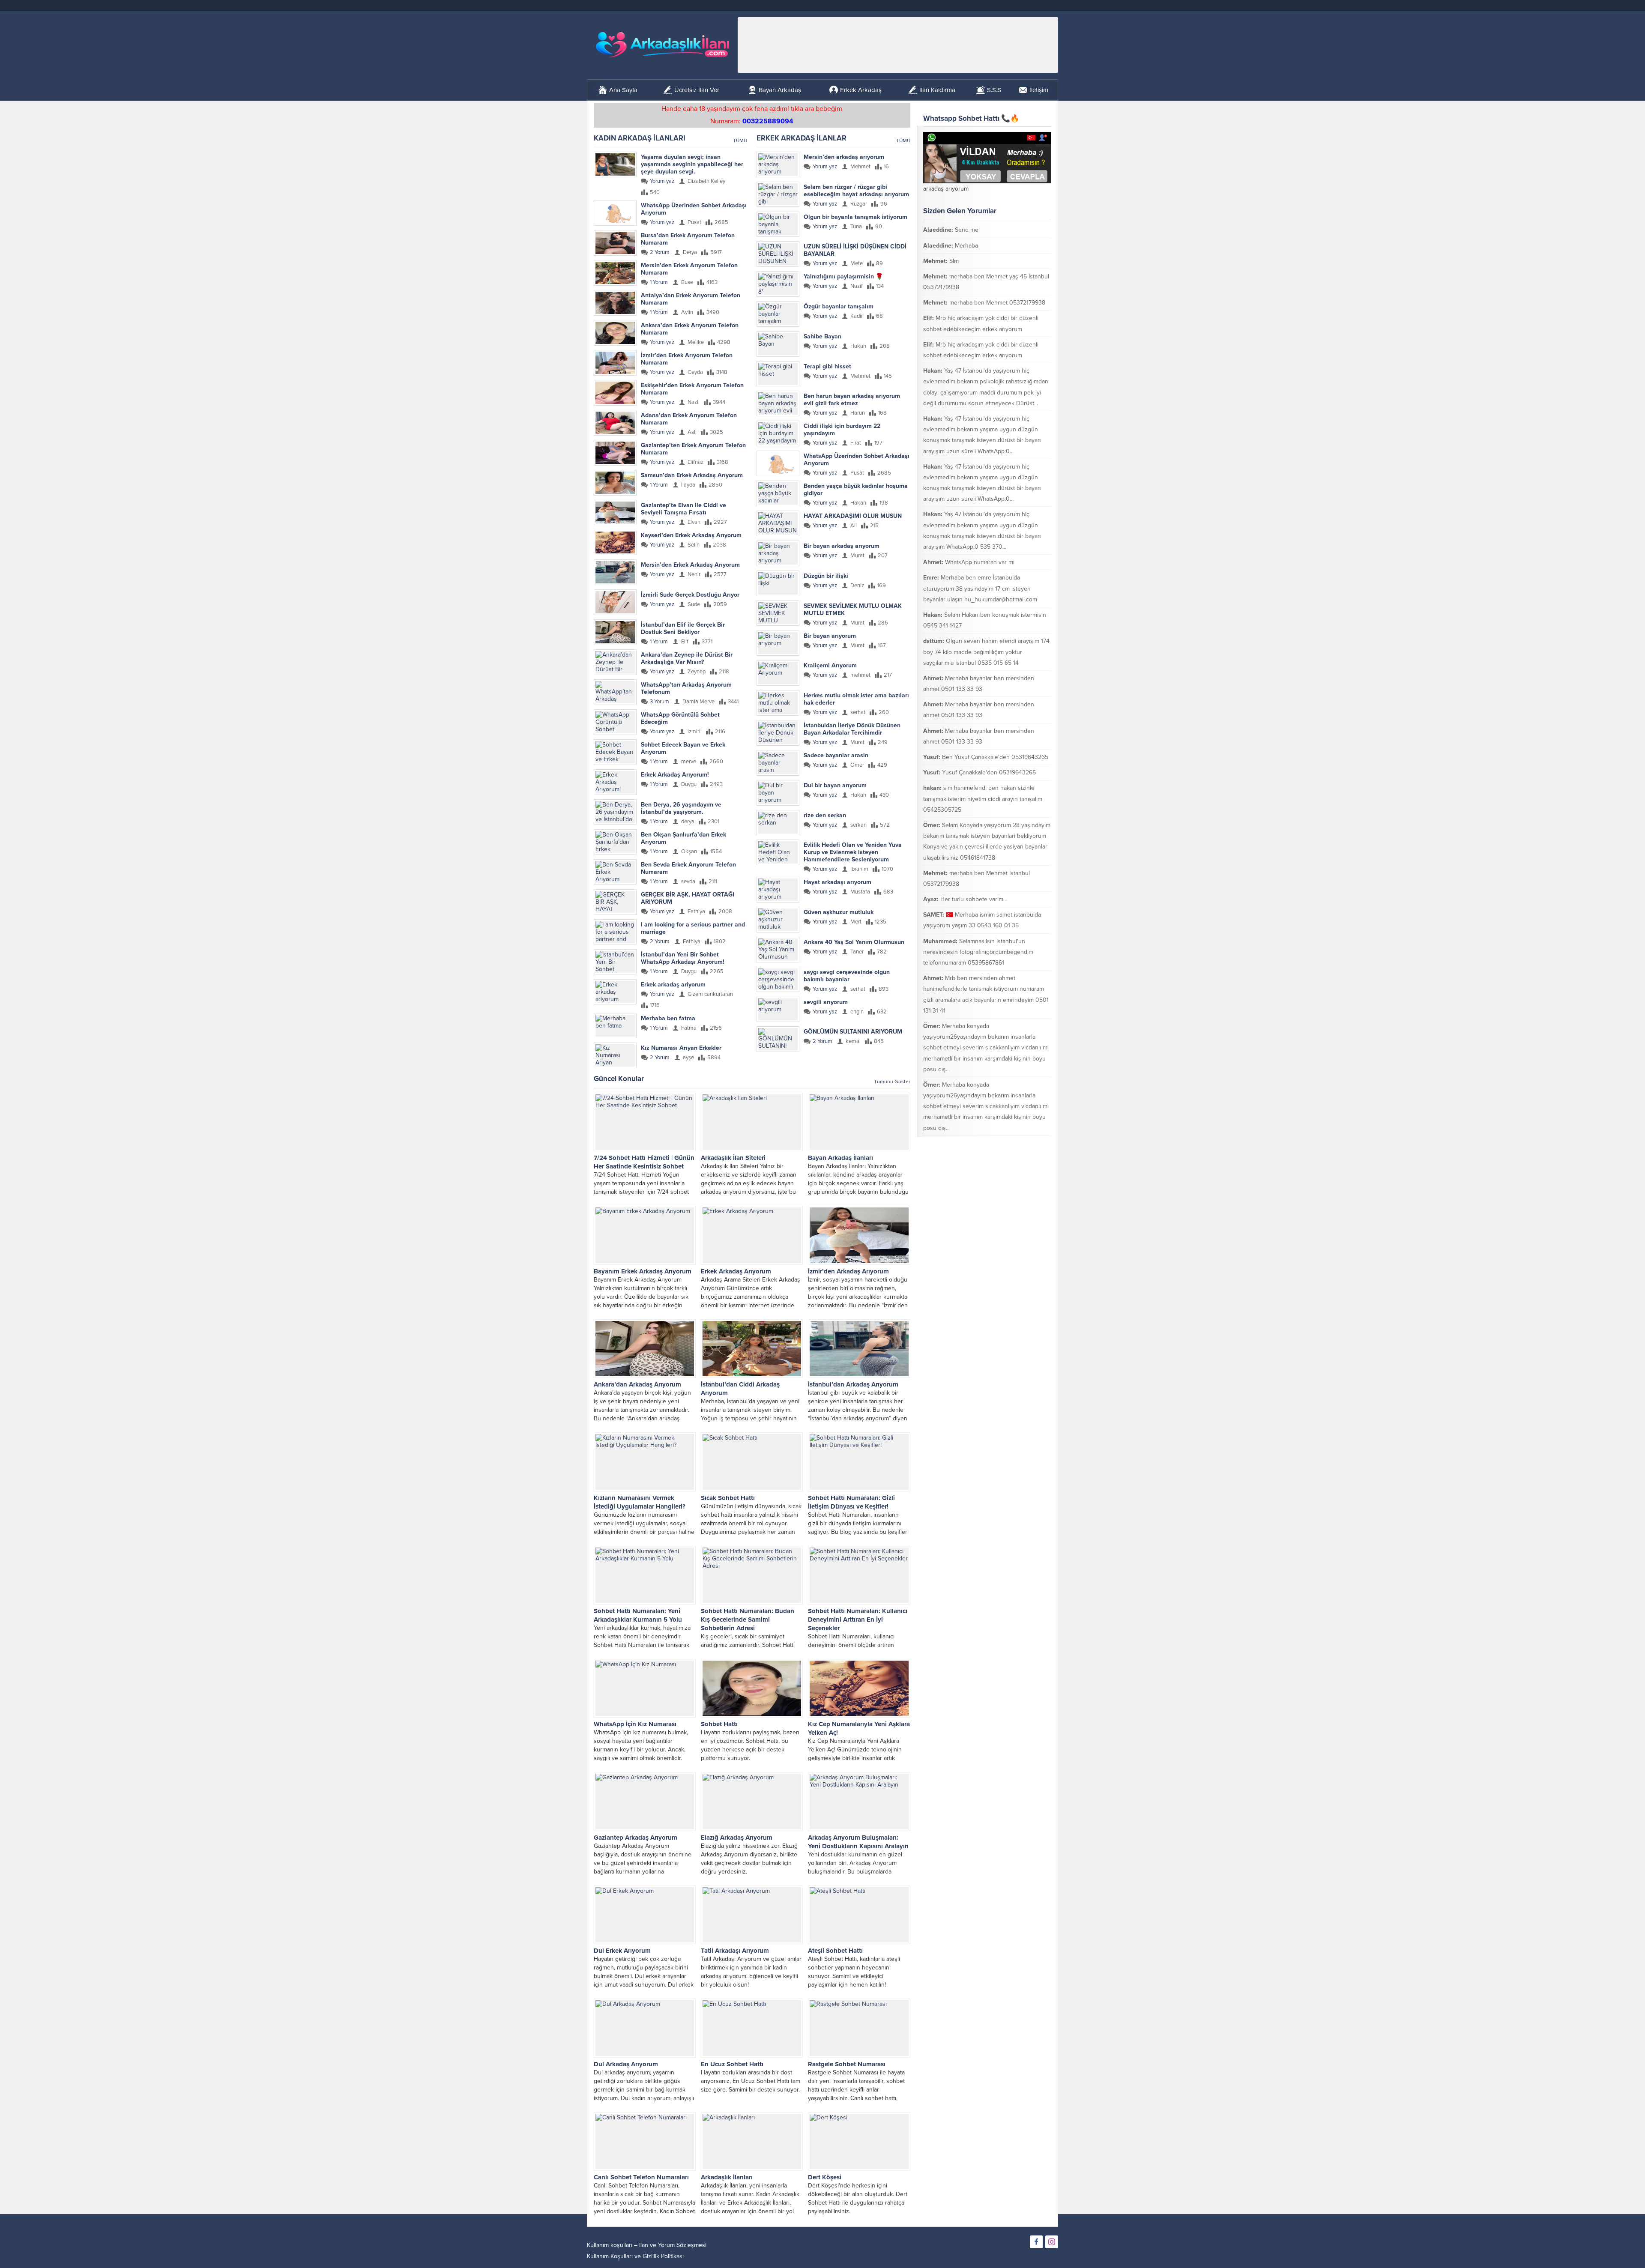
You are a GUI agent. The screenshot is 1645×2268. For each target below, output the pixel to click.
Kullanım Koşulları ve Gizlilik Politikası (635, 2256)
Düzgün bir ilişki (826, 576)
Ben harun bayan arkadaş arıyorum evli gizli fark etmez (852, 400)
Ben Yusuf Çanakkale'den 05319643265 (995, 757)
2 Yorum (660, 252)
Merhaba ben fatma (668, 1018)
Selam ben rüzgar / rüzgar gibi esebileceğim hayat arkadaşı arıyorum (856, 191)
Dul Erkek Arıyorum (622, 1951)
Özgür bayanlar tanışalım (839, 306)
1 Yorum (659, 282)
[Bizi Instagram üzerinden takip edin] (1052, 2242)
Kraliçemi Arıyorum (830, 665)
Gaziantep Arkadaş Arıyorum (636, 1838)
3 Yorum (659, 702)
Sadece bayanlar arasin (836, 755)
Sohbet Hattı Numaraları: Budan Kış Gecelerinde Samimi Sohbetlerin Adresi (748, 1620)
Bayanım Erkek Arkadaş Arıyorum (643, 1271)
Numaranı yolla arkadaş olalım (1002, 1143)
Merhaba (966, 246)
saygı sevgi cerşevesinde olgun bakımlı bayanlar (847, 976)
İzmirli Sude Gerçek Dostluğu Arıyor (690, 595)
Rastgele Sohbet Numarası (847, 2064)
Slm (954, 261)
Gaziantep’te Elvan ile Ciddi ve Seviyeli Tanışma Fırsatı (683, 509)
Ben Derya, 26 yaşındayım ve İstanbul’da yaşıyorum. (681, 808)
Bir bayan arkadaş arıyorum (842, 546)
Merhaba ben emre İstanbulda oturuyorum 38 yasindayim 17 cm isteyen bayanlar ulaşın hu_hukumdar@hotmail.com (980, 588)
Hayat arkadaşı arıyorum (837, 882)
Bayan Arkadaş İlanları (840, 1158)
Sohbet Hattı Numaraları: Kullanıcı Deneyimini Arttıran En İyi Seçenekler (858, 1620)
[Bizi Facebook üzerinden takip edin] (1036, 2242)
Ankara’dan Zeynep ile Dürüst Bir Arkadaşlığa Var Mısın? (687, 658)
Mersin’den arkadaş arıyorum (844, 157)
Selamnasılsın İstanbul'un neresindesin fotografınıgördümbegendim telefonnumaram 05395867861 (978, 952)
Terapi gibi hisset (827, 366)
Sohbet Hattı (719, 1724)
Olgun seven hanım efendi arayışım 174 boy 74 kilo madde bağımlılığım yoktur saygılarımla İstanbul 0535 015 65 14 (986, 652)
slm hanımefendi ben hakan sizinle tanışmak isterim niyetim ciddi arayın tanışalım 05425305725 (983, 799)
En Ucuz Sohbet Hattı (732, 2064)
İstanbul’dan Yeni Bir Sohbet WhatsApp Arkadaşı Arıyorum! (683, 958)
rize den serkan (825, 815)
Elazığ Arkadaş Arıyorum (737, 1838)
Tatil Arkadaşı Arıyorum (735, 1951)
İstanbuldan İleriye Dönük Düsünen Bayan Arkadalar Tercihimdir (852, 729)
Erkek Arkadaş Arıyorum (736, 1271)
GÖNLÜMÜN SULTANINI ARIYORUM (853, 1032)
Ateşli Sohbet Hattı (835, 1951)
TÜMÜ (740, 140)
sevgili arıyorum (826, 1002)
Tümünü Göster (892, 1082)
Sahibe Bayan (822, 336)
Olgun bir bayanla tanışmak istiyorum (855, 217)
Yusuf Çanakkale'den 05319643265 (989, 772)
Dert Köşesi (825, 2177)
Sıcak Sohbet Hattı (728, 1498)
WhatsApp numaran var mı (980, 562)
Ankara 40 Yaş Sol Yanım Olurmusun (854, 942)
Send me (967, 230)
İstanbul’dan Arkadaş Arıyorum (853, 1384)
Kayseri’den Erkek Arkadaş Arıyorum (691, 535)
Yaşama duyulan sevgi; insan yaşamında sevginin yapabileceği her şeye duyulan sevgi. (692, 164)
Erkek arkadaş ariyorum (673, 985)
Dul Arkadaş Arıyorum (626, 2064)
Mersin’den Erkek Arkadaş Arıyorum (690, 565)
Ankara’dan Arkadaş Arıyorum (637, 1384)
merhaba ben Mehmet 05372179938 (997, 303)
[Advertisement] (898, 45)
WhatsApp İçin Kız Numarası (635, 1724)
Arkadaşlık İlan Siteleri (733, 1158)
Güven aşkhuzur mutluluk (839, 912)
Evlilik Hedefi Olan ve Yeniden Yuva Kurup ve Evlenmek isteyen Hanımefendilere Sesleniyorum (853, 852)
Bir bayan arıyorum (830, 636)
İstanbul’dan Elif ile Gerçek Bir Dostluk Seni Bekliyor (683, 628)
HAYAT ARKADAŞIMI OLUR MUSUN (853, 516)
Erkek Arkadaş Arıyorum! (675, 775)
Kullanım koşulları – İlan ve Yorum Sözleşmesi (647, 2245)
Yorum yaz (662, 181)
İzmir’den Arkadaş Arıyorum (848, 1271)
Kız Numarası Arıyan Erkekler (681, 1048)
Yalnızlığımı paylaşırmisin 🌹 (843, 276)
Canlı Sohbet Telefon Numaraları (641, 2177)
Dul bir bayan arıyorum (835, 785)
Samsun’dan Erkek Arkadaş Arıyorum (692, 475)
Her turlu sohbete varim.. (973, 899)
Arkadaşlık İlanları (727, 2177)
